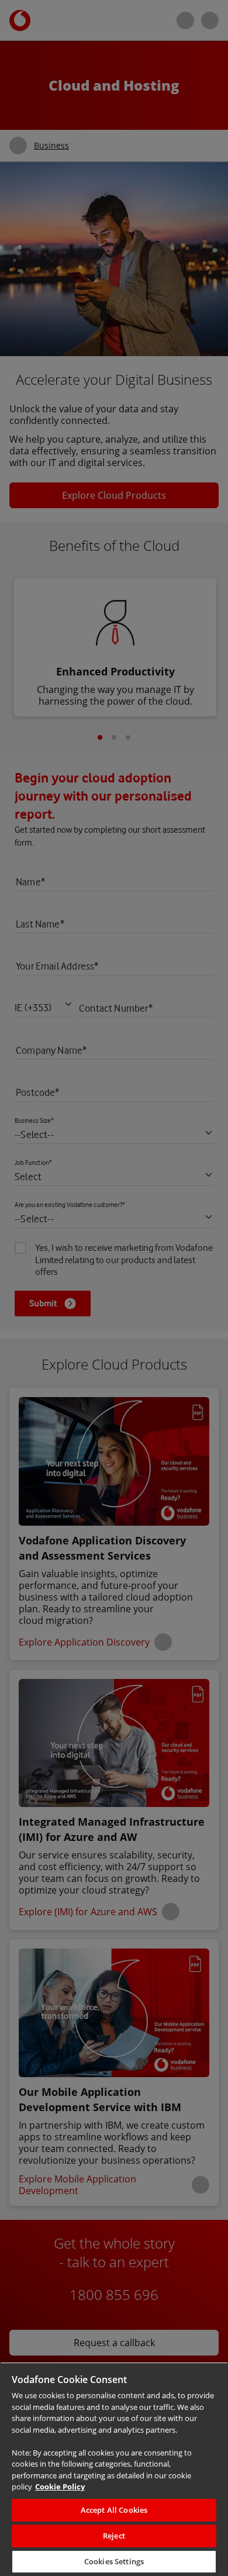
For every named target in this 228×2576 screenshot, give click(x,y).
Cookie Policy (119, 2487)
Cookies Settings (114, 2562)
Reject (114, 2536)
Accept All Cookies (114, 2510)
